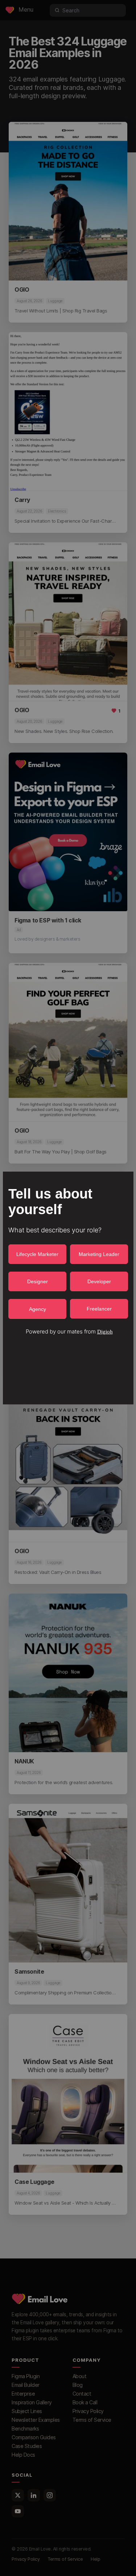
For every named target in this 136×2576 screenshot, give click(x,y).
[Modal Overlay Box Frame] (68, 1288)
